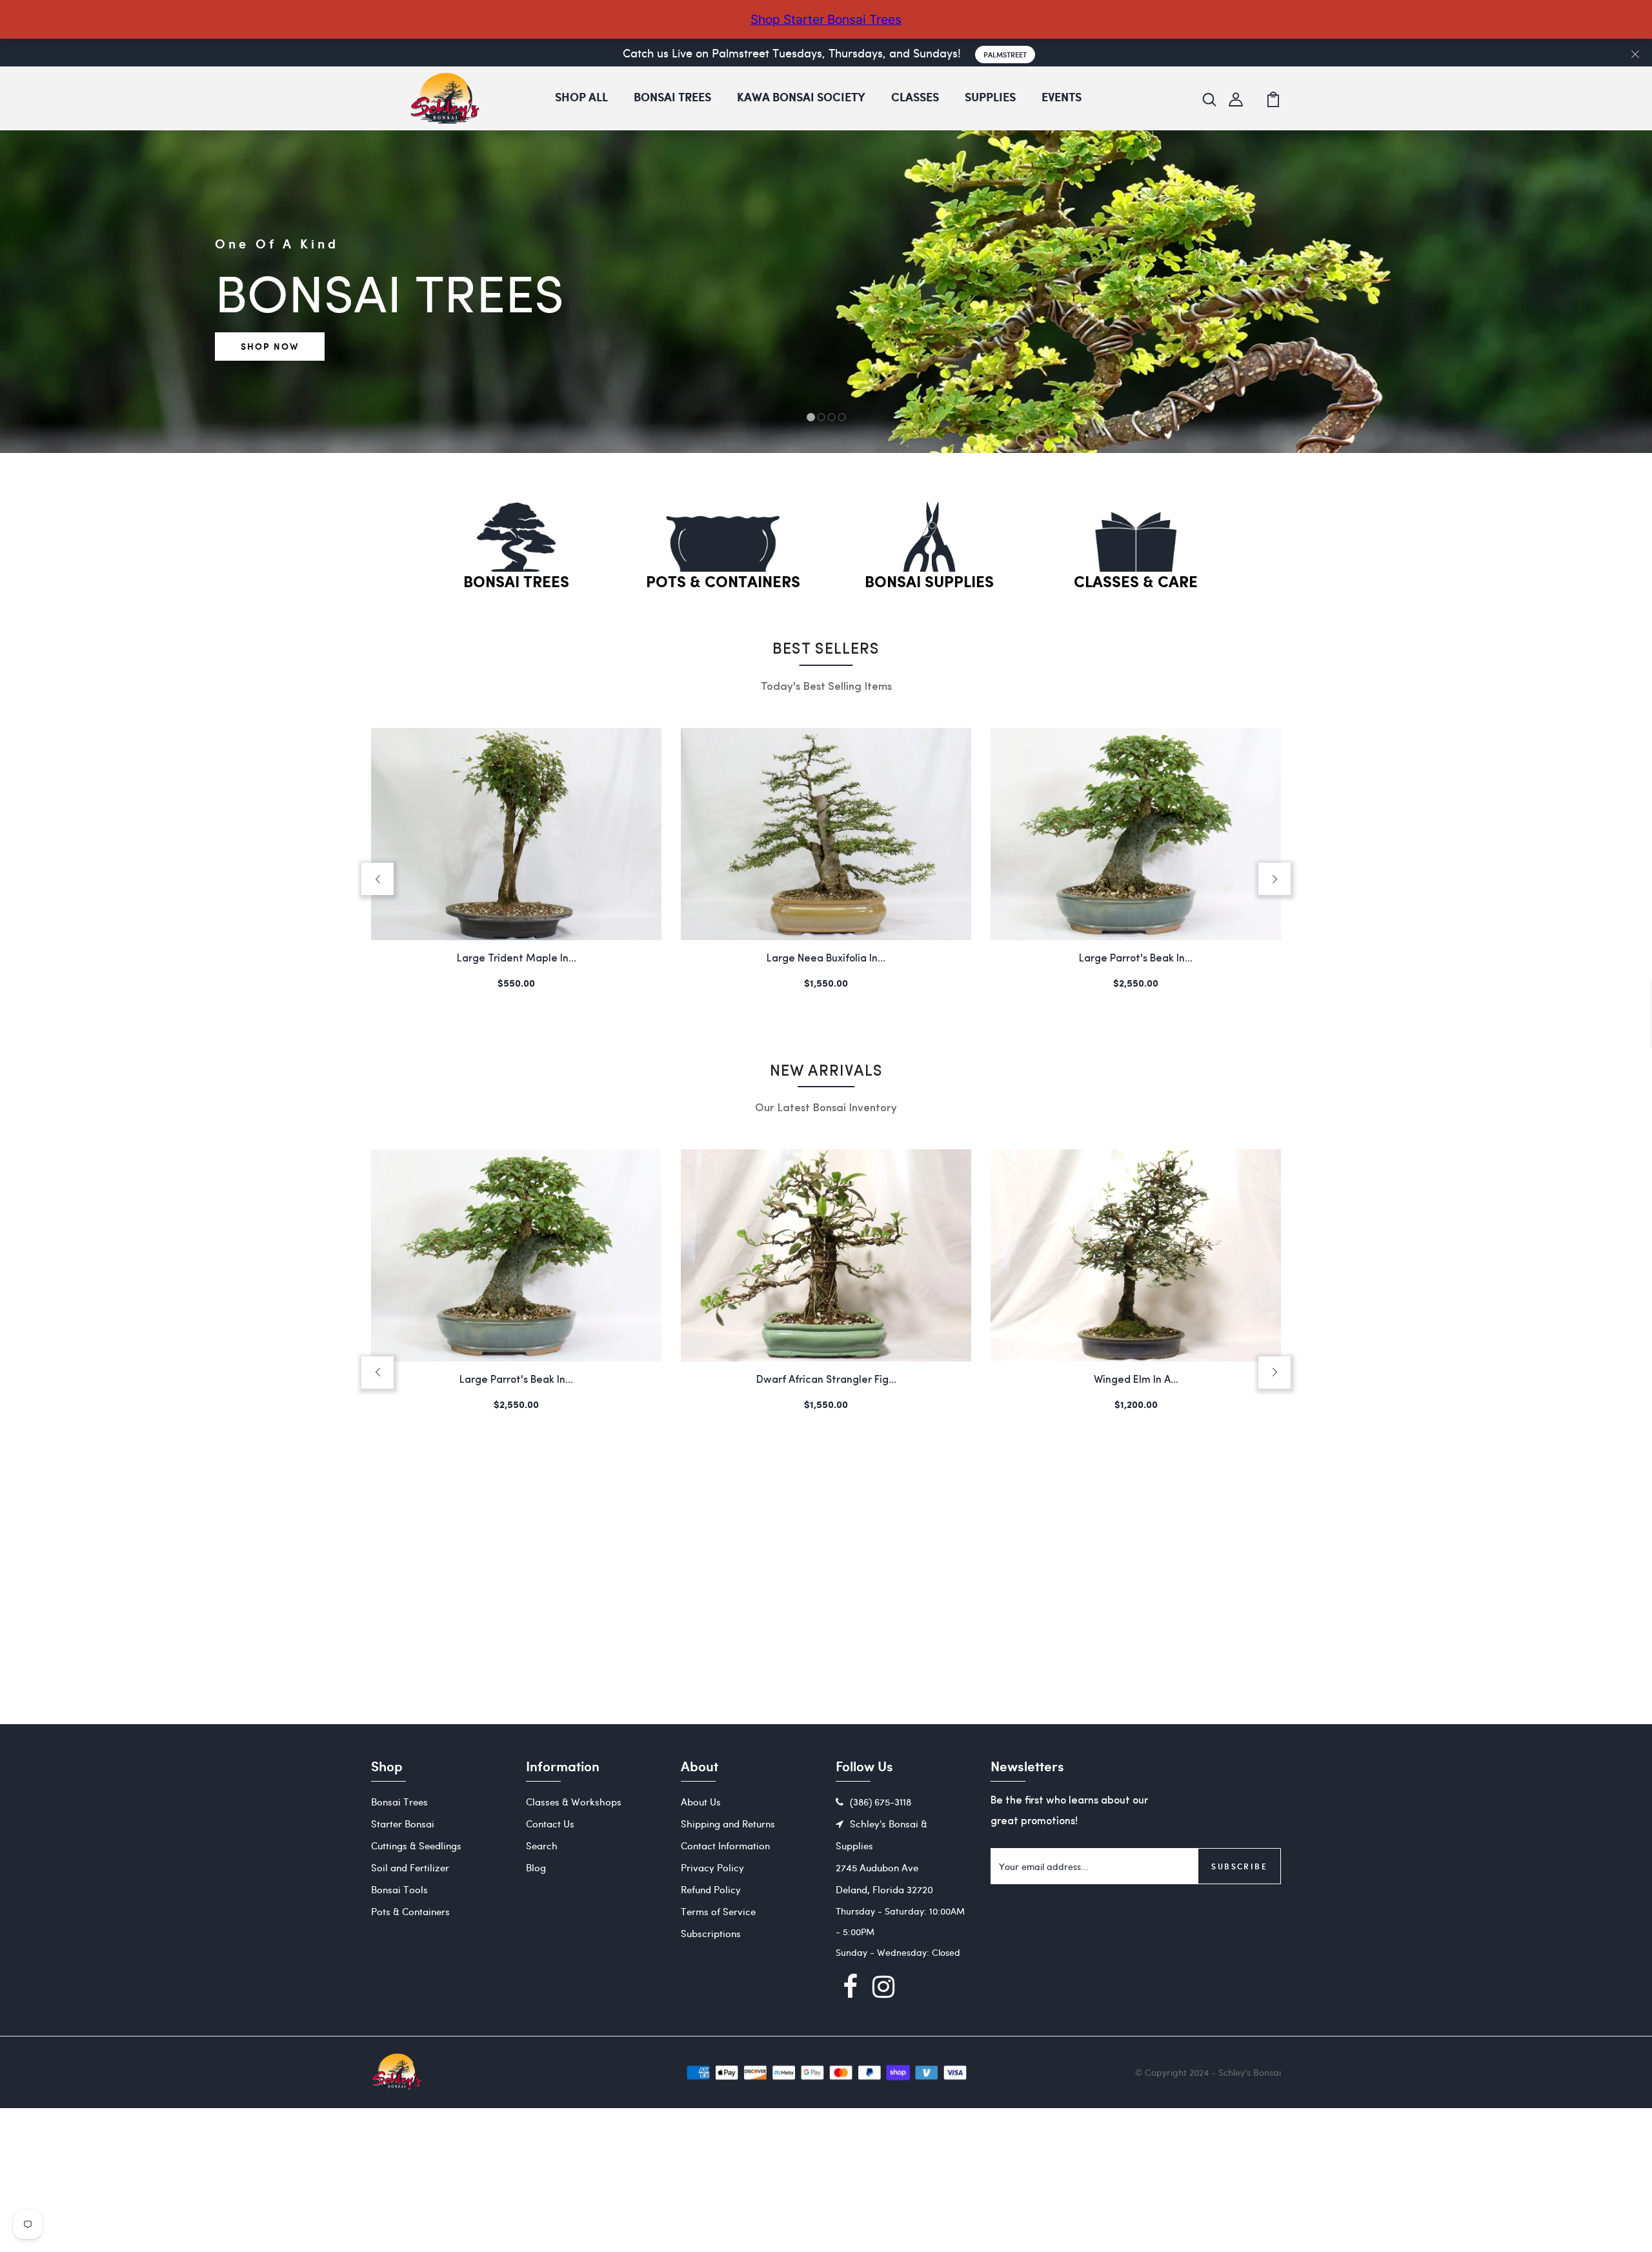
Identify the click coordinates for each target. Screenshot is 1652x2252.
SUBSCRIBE (1239, 1866)
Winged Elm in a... (826, 1380)
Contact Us (550, 1824)
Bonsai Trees (672, 98)
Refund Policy (711, 1889)
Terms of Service (718, 1911)
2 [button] (821, 417)
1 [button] (811, 417)
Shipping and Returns (728, 1824)
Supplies (990, 98)
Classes (915, 98)
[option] (826, 453)
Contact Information (725, 1845)
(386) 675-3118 (881, 1802)
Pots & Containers (723, 583)
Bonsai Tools (399, 1889)
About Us (701, 1802)
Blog (536, 1867)
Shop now (270, 346)
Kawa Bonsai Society (801, 98)
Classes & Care (1136, 583)
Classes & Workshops (574, 1802)
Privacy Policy (712, 1867)
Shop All (581, 98)
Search (542, 1845)
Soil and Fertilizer (410, 1867)
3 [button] (831, 417)
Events (1062, 98)
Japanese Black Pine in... (1136, 1380)
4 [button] (842, 417)
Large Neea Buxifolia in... (516, 959)
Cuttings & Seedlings (416, 1845)
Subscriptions (711, 1933)
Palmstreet (1005, 55)
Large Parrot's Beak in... (826, 959)
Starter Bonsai (403, 1824)
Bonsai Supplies (929, 583)
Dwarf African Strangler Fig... (1136, 959)
